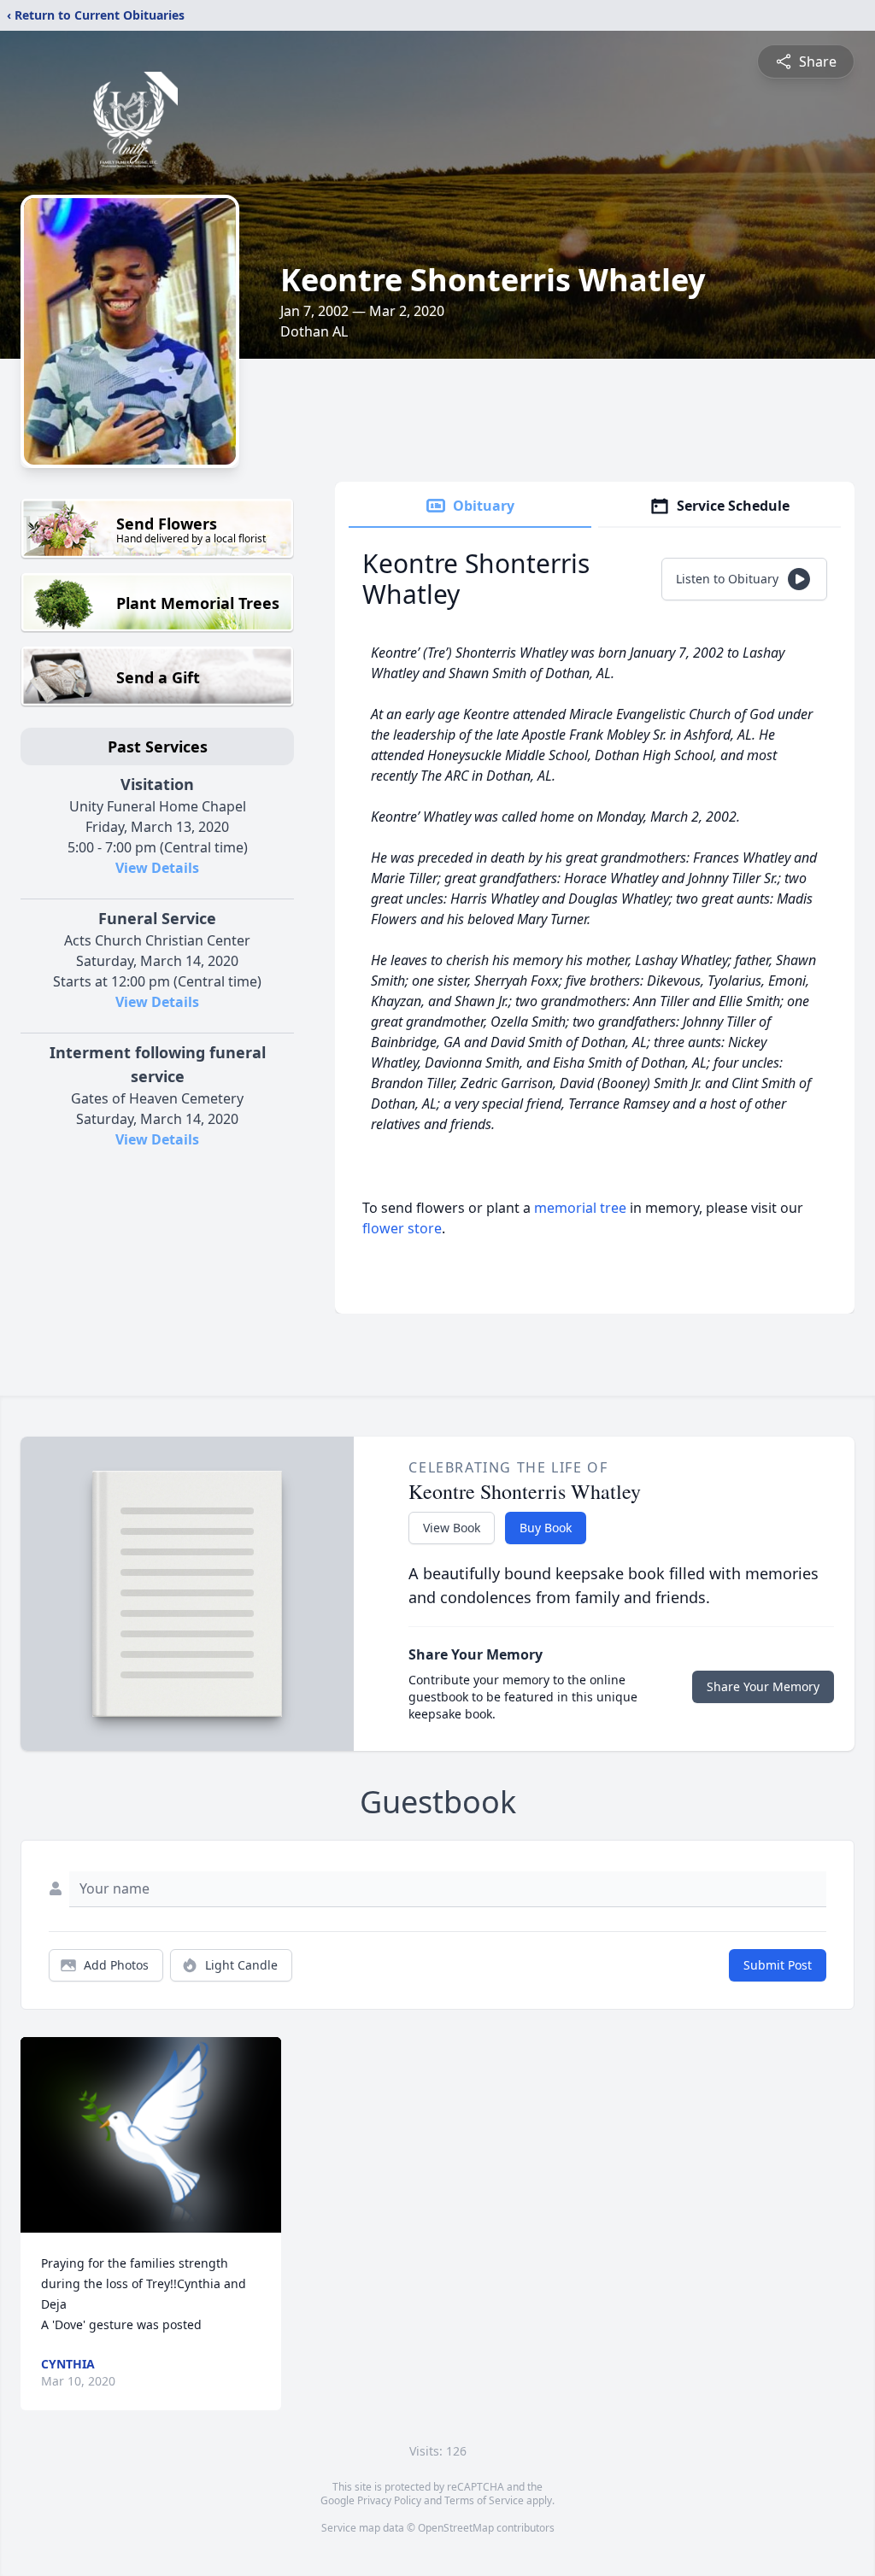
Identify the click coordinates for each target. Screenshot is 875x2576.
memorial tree (580, 1208)
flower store (402, 1228)
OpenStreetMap (456, 2528)
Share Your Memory (763, 1686)
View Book (452, 1528)
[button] (151, 2135)
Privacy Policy (389, 2500)
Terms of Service (484, 2500)
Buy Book (546, 1528)
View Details (157, 868)
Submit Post (778, 1965)
